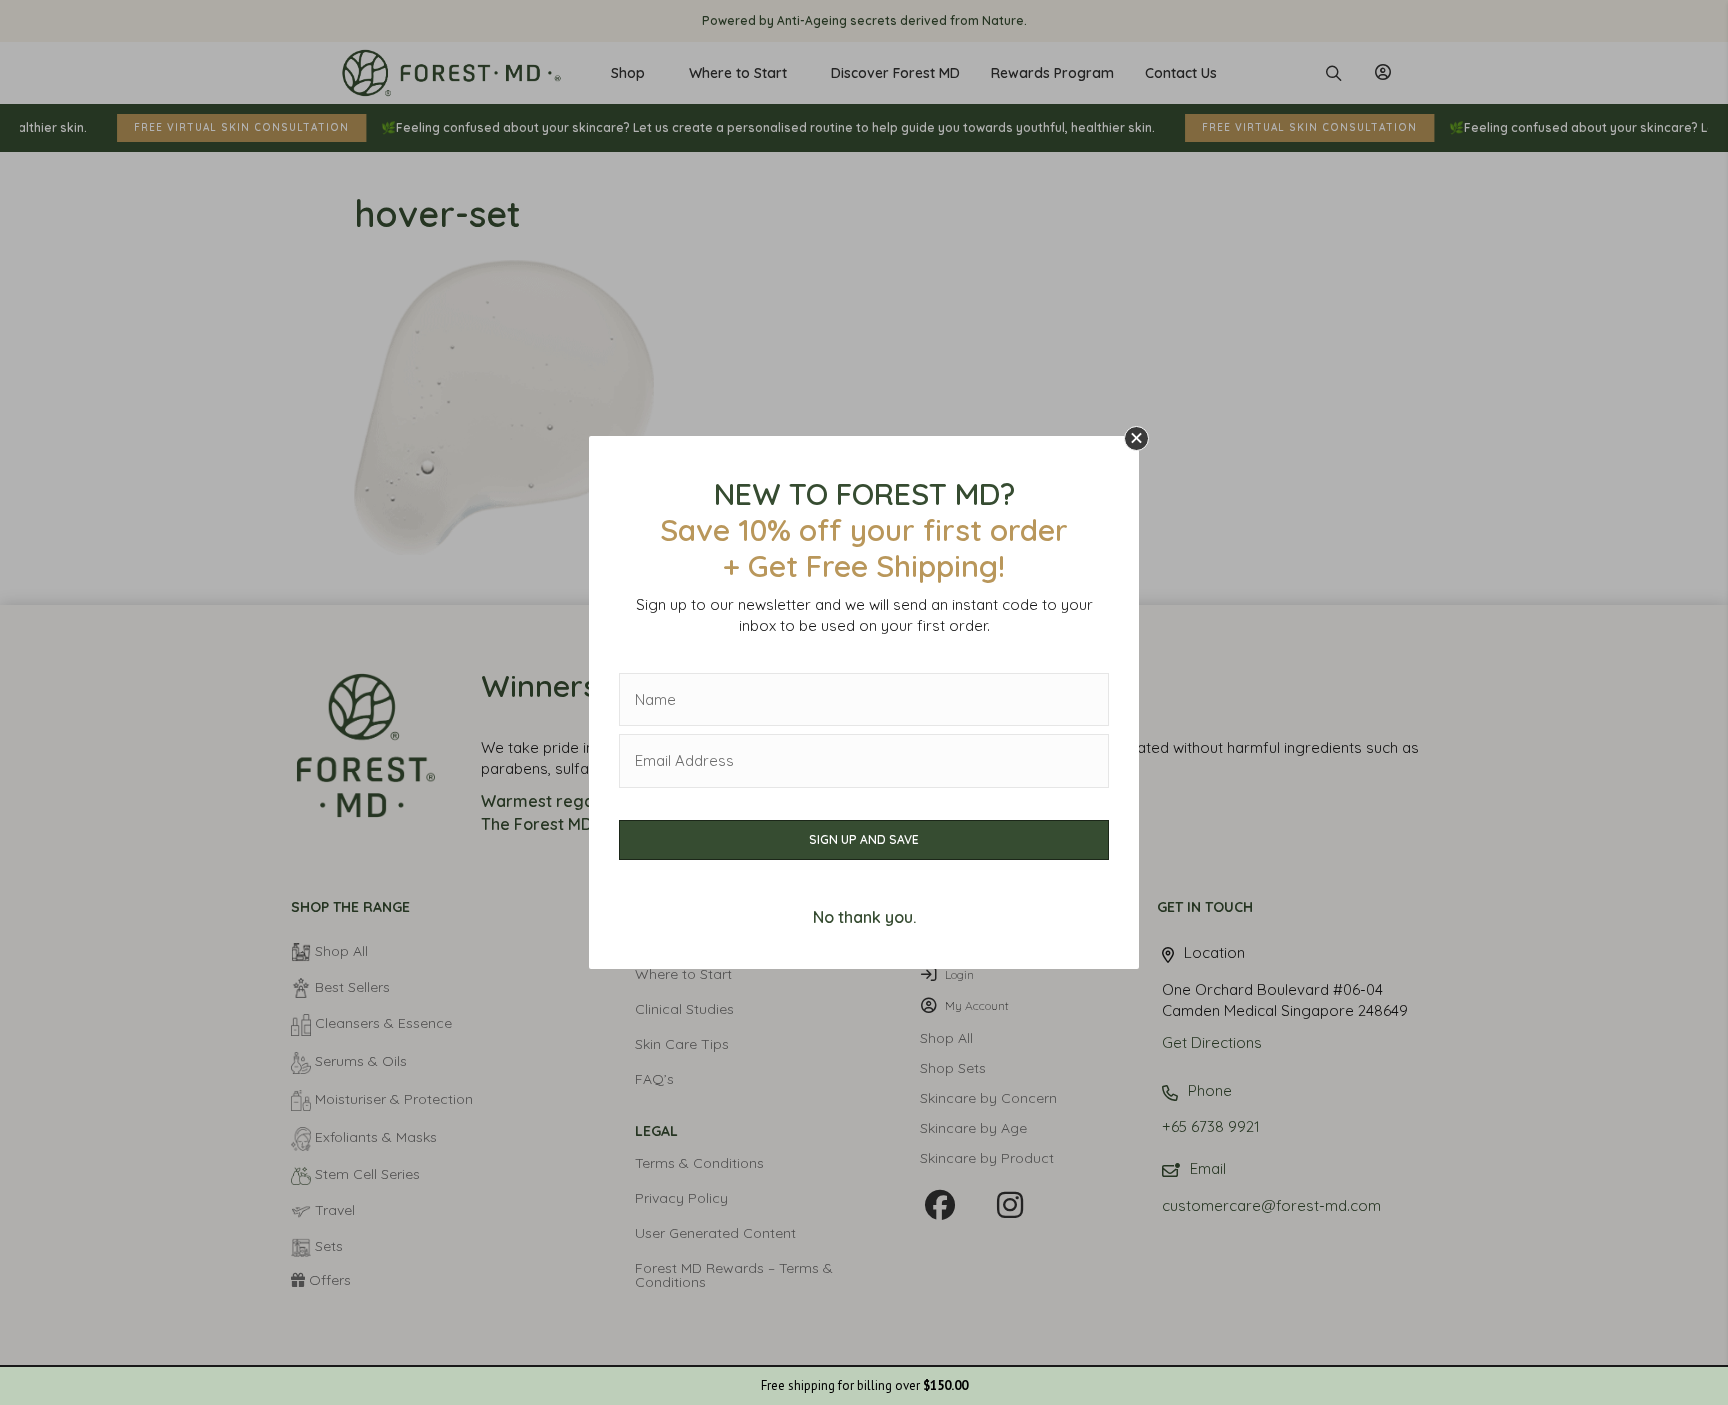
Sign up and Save (864, 839)
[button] (1136, 438)
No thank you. (864, 917)
